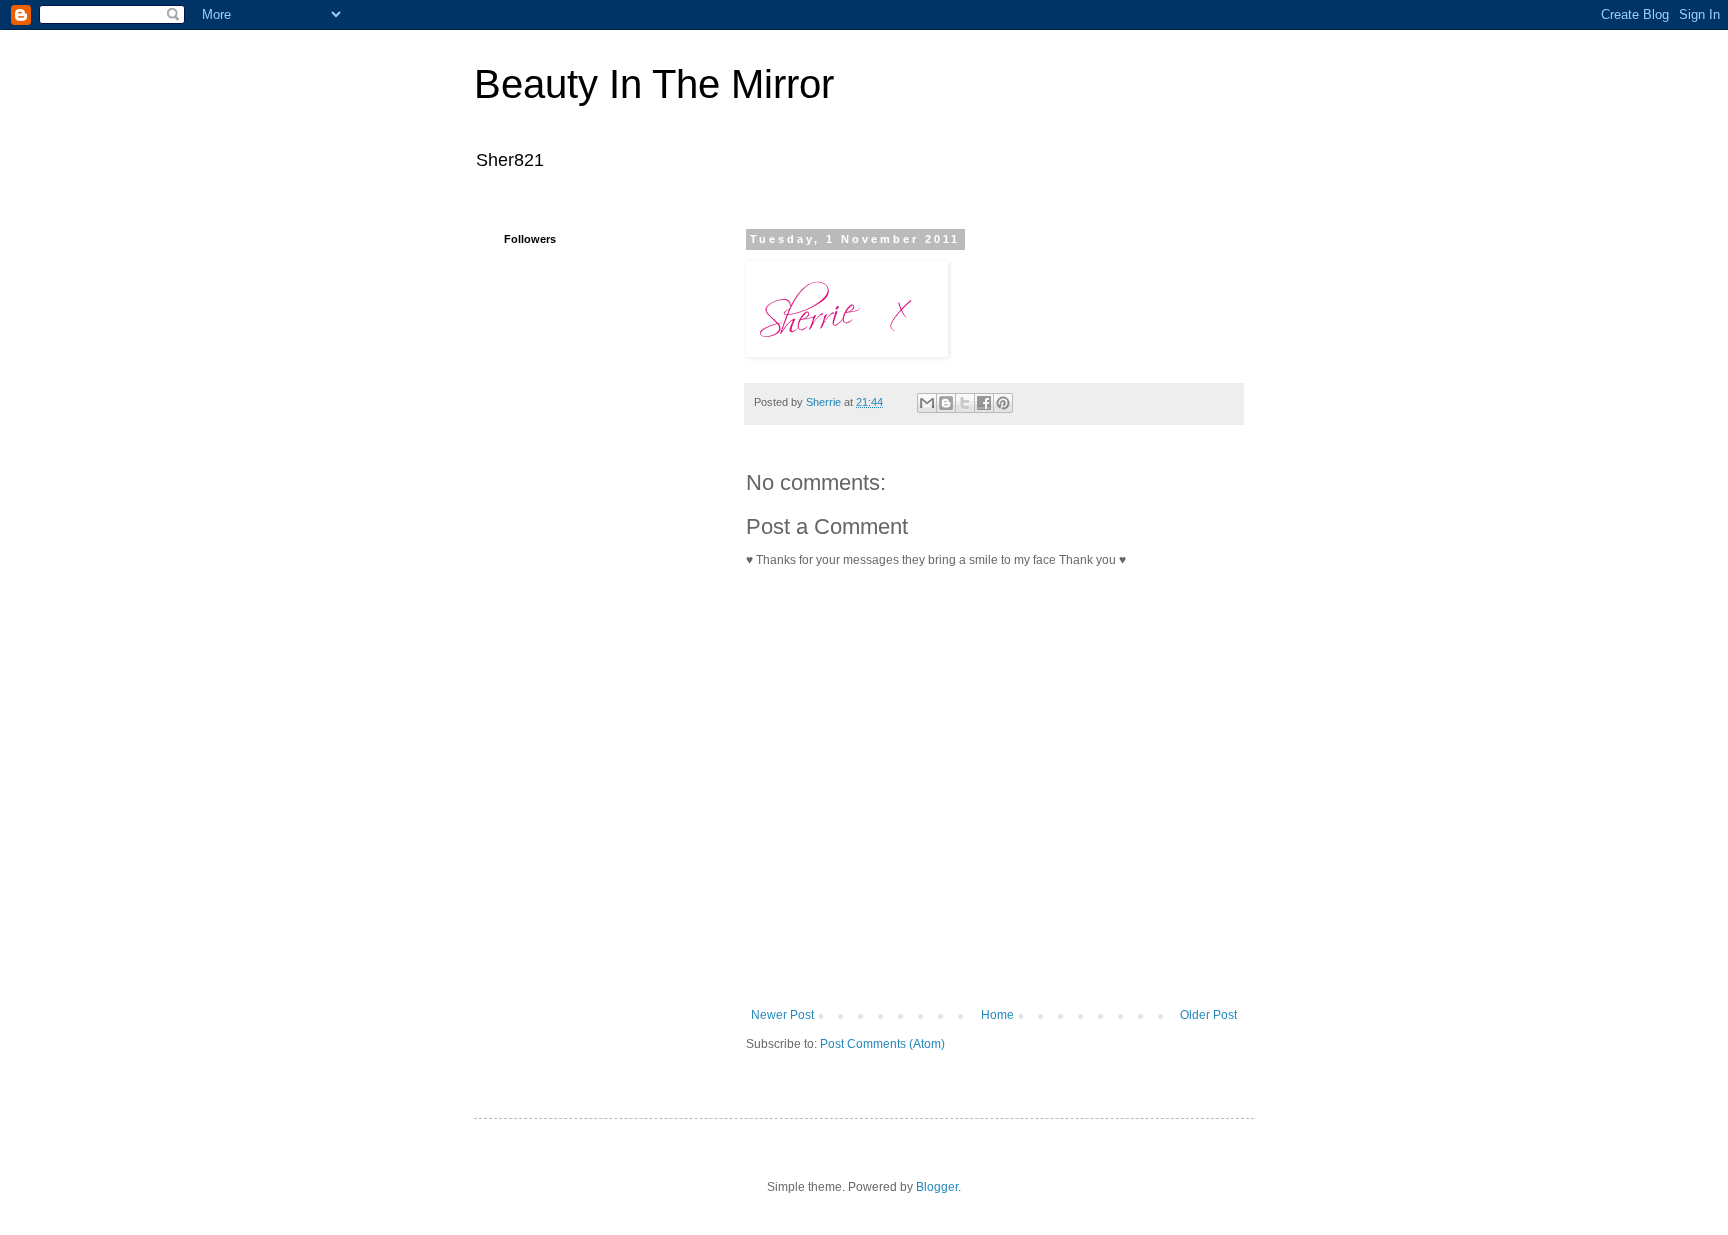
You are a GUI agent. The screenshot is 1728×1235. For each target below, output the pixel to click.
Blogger (937, 1187)
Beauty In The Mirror (654, 84)
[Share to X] (965, 403)
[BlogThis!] (946, 403)
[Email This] (927, 403)
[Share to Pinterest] (1003, 403)
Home (997, 1015)
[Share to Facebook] (984, 403)
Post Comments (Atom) (882, 1044)
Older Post (1208, 1015)
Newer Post (782, 1015)
